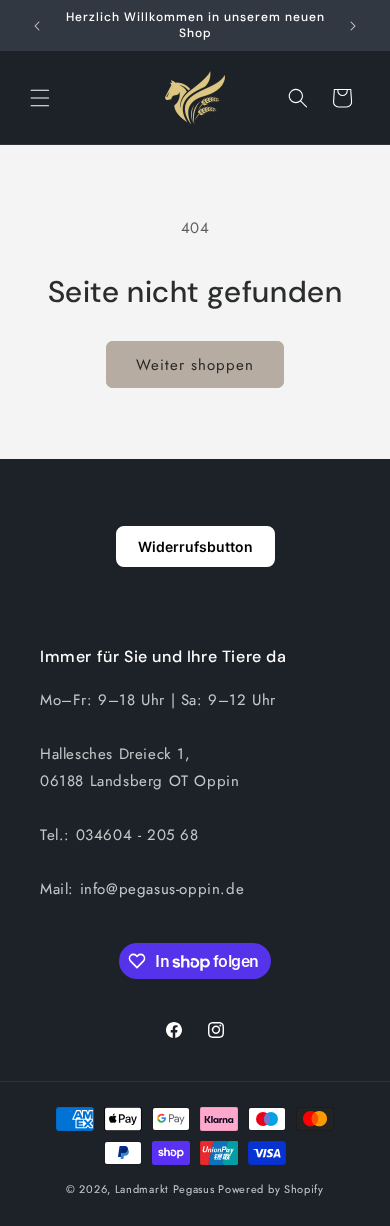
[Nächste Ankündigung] (353, 26)
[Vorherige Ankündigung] (37, 26)
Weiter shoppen (195, 365)
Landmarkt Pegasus (165, 1189)
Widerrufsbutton (195, 546)
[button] (40, 98)
